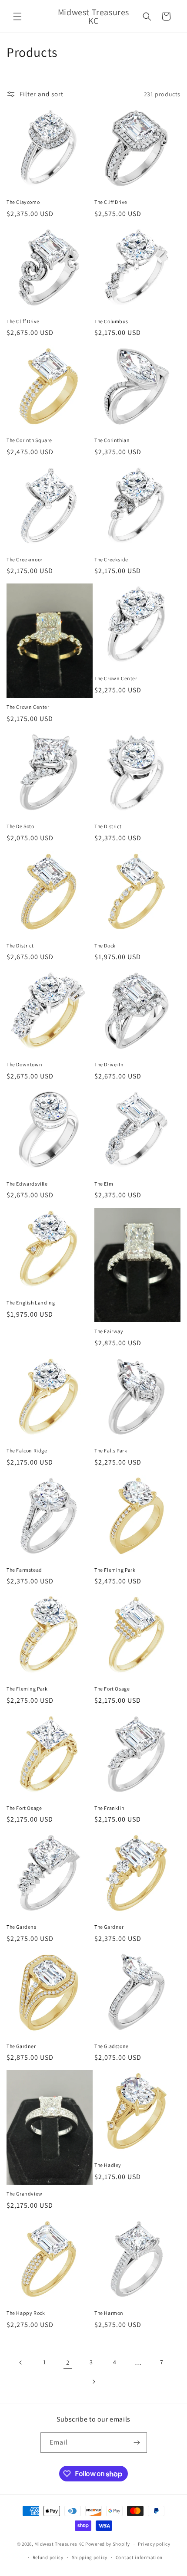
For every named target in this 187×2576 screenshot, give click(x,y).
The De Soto (20, 826)
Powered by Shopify (108, 2544)
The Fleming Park (115, 1570)
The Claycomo (23, 202)
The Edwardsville (27, 1184)
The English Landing (31, 1303)
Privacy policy (154, 2544)
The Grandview (25, 2194)
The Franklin (109, 1808)
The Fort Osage (112, 1689)
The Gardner (109, 1927)
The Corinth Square (29, 440)
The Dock (105, 946)
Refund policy (48, 2557)
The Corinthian (112, 440)
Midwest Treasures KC (59, 2544)
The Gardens (22, 1927)
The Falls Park (111, 1450)
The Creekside (111, 559)
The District (108, 826)
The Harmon (109, 2313)
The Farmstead (24, 1570)
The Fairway (109, 1331)
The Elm (104, 1184)
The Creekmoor (25, 559)
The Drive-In (109, 1064)
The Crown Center (28, 707)
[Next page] (93, 2382)
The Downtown (24, 1064)
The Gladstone (112, 2046)
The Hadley (108, 2165)
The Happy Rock (26, 2313)
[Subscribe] (137, 2443)
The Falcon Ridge (27, 1450)
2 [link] (68, 2362)
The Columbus (111, 321)
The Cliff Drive (111, 202)
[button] (17, 16)
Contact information (139, 2557)
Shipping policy (90, 2557)
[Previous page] (21, 2363)
